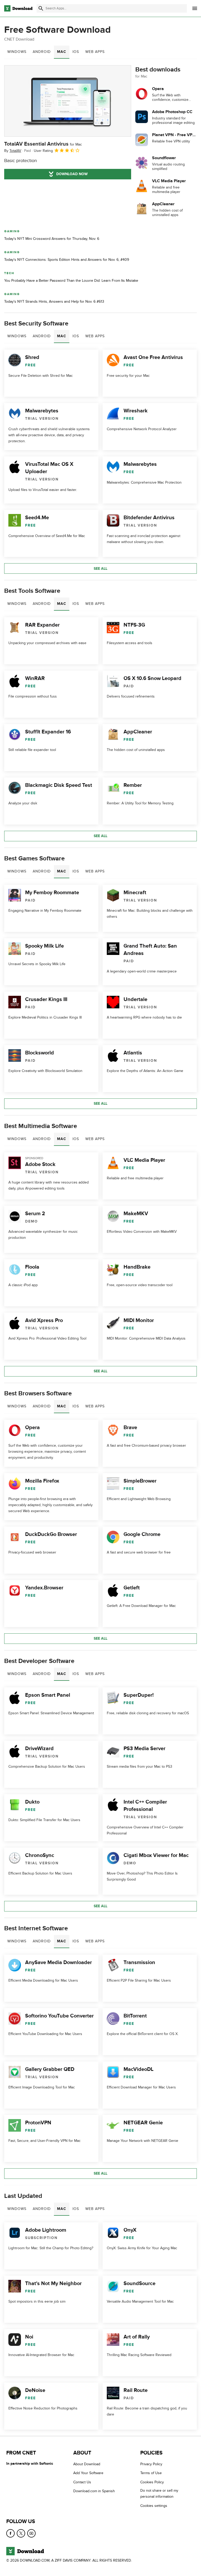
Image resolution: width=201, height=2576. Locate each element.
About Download (87, 2464)
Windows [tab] (17, 52)
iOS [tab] (76, 52)
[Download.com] (18, 8)
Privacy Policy (151, 2464)
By (13, 151)
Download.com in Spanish (94, 2491)
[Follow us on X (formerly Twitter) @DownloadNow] (21, 2533)
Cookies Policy (152, 2482)
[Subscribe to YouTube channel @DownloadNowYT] (31, 2533)
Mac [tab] (62, 52)
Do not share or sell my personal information (159, 2494)
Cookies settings (154, 2505)
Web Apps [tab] (95, 52)
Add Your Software (88, 2473)
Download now (72, 174)
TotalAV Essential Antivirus (43, 144)
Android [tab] (42, 52)
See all (100, 569)
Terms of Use (151, 2473)
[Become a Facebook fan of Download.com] (10, 2533)
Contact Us (82, 2482)
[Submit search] (41, 8)
